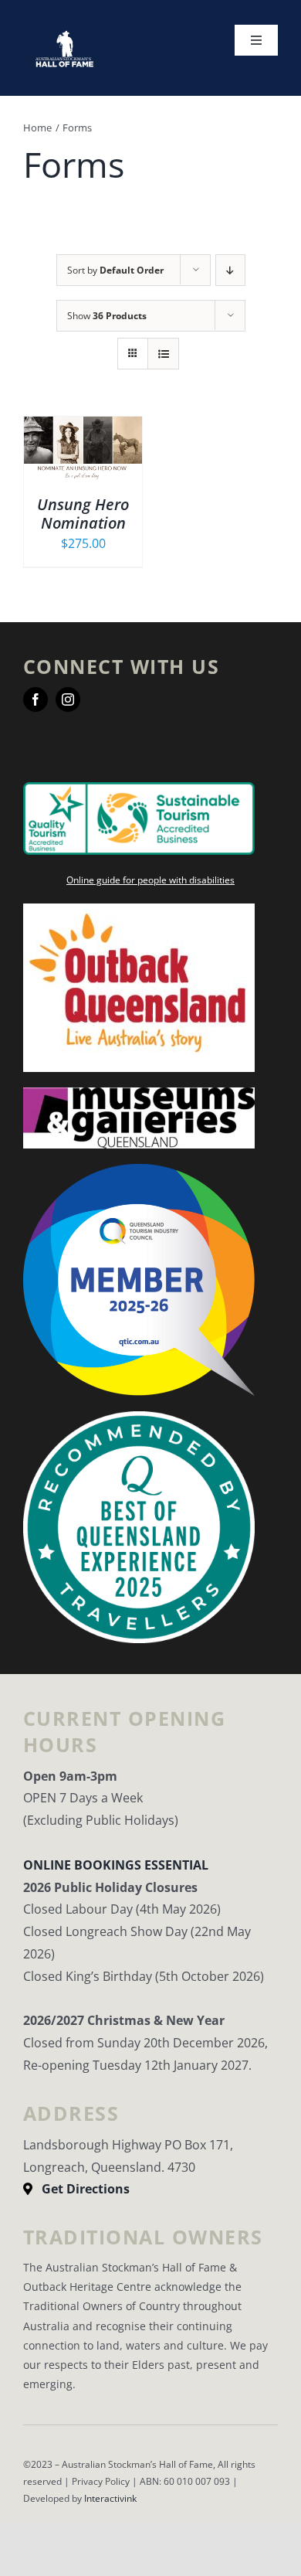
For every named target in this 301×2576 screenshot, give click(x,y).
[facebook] (36, 699)
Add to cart (72, 443)
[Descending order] (230, 270)
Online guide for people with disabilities (150, 880)
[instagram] (68, 699)
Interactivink (110, 2498)
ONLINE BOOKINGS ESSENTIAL (116, 1865)
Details (83, 460)
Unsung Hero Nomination (83, 514)
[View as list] (163, 354)
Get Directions (86, 2189)
